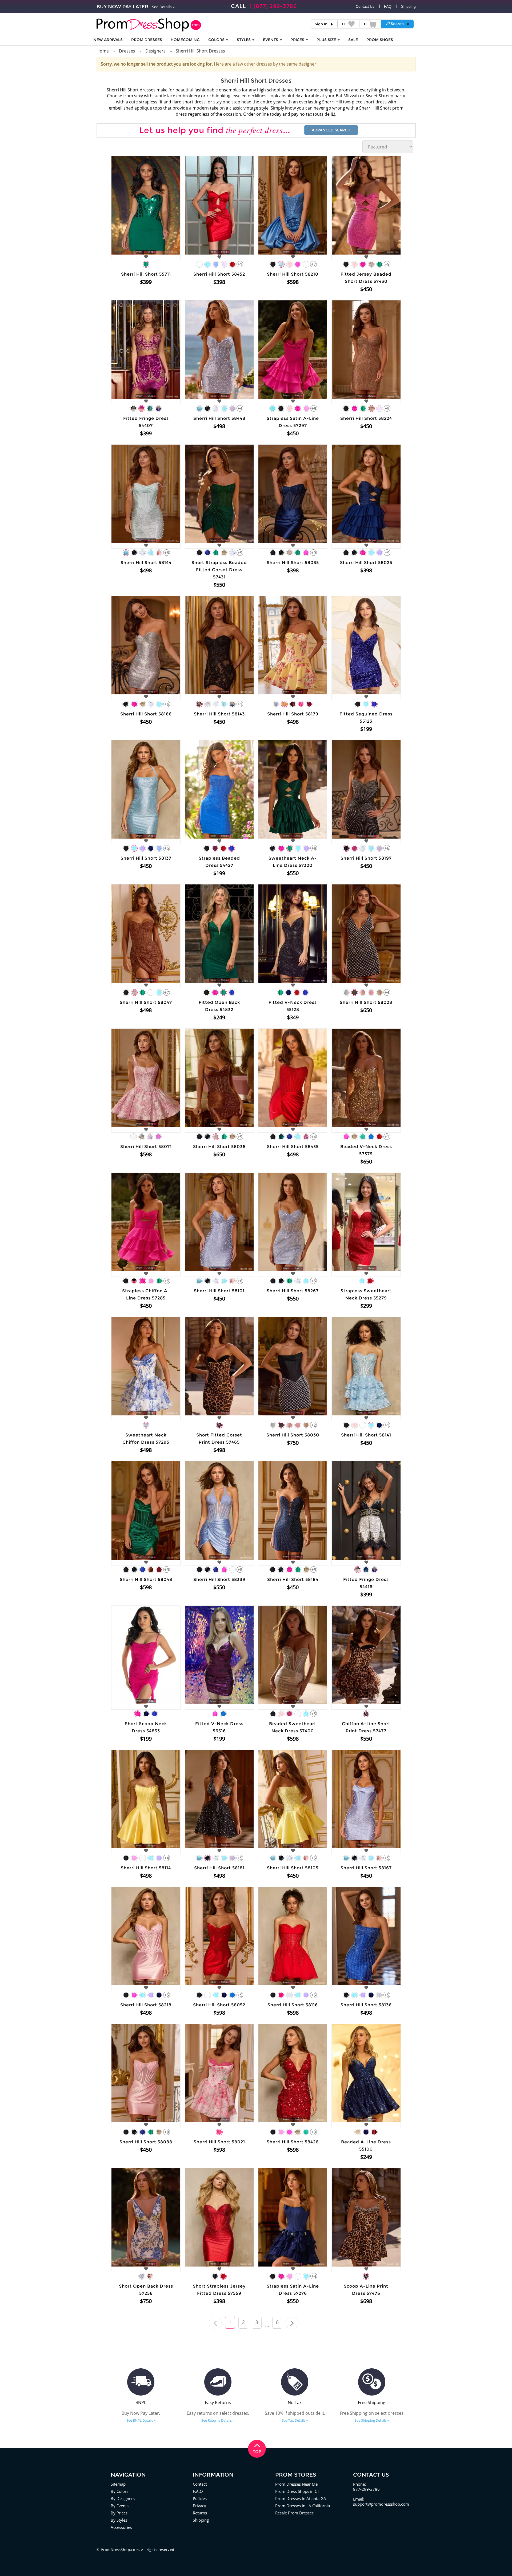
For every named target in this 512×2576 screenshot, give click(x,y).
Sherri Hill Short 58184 (293, 1579)
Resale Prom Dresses (294, 2513)
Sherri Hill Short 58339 (219, 1579)
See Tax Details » (295, 2420)
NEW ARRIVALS (108, 40)
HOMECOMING (185, 40)
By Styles (119, 2520)
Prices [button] (298, 40)
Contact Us (365, 6)
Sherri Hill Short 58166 (146, 714)
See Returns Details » (218, 2420)
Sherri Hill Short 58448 (219, 418)
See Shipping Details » (372, 2420)
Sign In (321, 24)
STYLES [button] (244, 40)
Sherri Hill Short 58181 (219, 1868)
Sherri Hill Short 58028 (366, 1002)
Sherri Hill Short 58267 (293, 1291)
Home (103, 51)
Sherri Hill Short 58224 (366, 418)
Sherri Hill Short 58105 (293, 1868)
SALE (353, 40)
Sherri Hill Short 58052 (219, 2005)
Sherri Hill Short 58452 (219, 274)
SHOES (380, 40)
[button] (397, 24)
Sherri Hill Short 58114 (146, 1868)
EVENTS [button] (271, 40)
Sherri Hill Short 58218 (146, 2005)
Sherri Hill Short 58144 (146, 563)
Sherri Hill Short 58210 (293, 274)
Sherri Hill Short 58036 (219, 1147)
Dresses (127, 51)
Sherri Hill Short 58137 (146, 858)
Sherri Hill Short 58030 (293, 1435)
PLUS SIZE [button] (327, 40)
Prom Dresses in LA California (303, 2506)
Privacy (199, 2506)
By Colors (119, 2491)
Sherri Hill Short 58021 (219, 2142)
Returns (200, 2513)
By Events (120, 2506)
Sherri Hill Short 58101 (219, 1291)
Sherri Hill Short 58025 (366, 563)
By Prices (119, 2513)
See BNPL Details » (141, 2420)
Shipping (408, 6)
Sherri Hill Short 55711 (146, 274)
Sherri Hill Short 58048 (146, 1579)
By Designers (123, 2498)
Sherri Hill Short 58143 (219, 714)
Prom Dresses (147, 40)
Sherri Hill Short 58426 (293, 2142)
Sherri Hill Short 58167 (366, 1868)
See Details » (163, 7)
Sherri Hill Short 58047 (146, 1002)
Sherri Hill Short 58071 (146, 1147)
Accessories (121, 2527)
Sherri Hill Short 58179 (293, 714)
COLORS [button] (217, 40)
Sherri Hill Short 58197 (366, 858)
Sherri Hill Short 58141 (366, 1435)
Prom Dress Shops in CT (297, 2491)
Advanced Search (331, 130)
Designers (155, 51)
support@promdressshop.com (381, 2504)
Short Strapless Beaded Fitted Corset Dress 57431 (219, 570)
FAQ (388, 6)
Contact (200, 2484)
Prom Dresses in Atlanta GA (301, 2498)
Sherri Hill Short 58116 (293, 2005)
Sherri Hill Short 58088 (146, 2142)
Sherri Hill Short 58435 (293, 1147)
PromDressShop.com (120, 2550)
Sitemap (118, 2484)
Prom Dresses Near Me (296, 2484)
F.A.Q (198, 2491)
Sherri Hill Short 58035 (293, 563)
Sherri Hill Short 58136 (366, 2005)
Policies (200, 2498)
